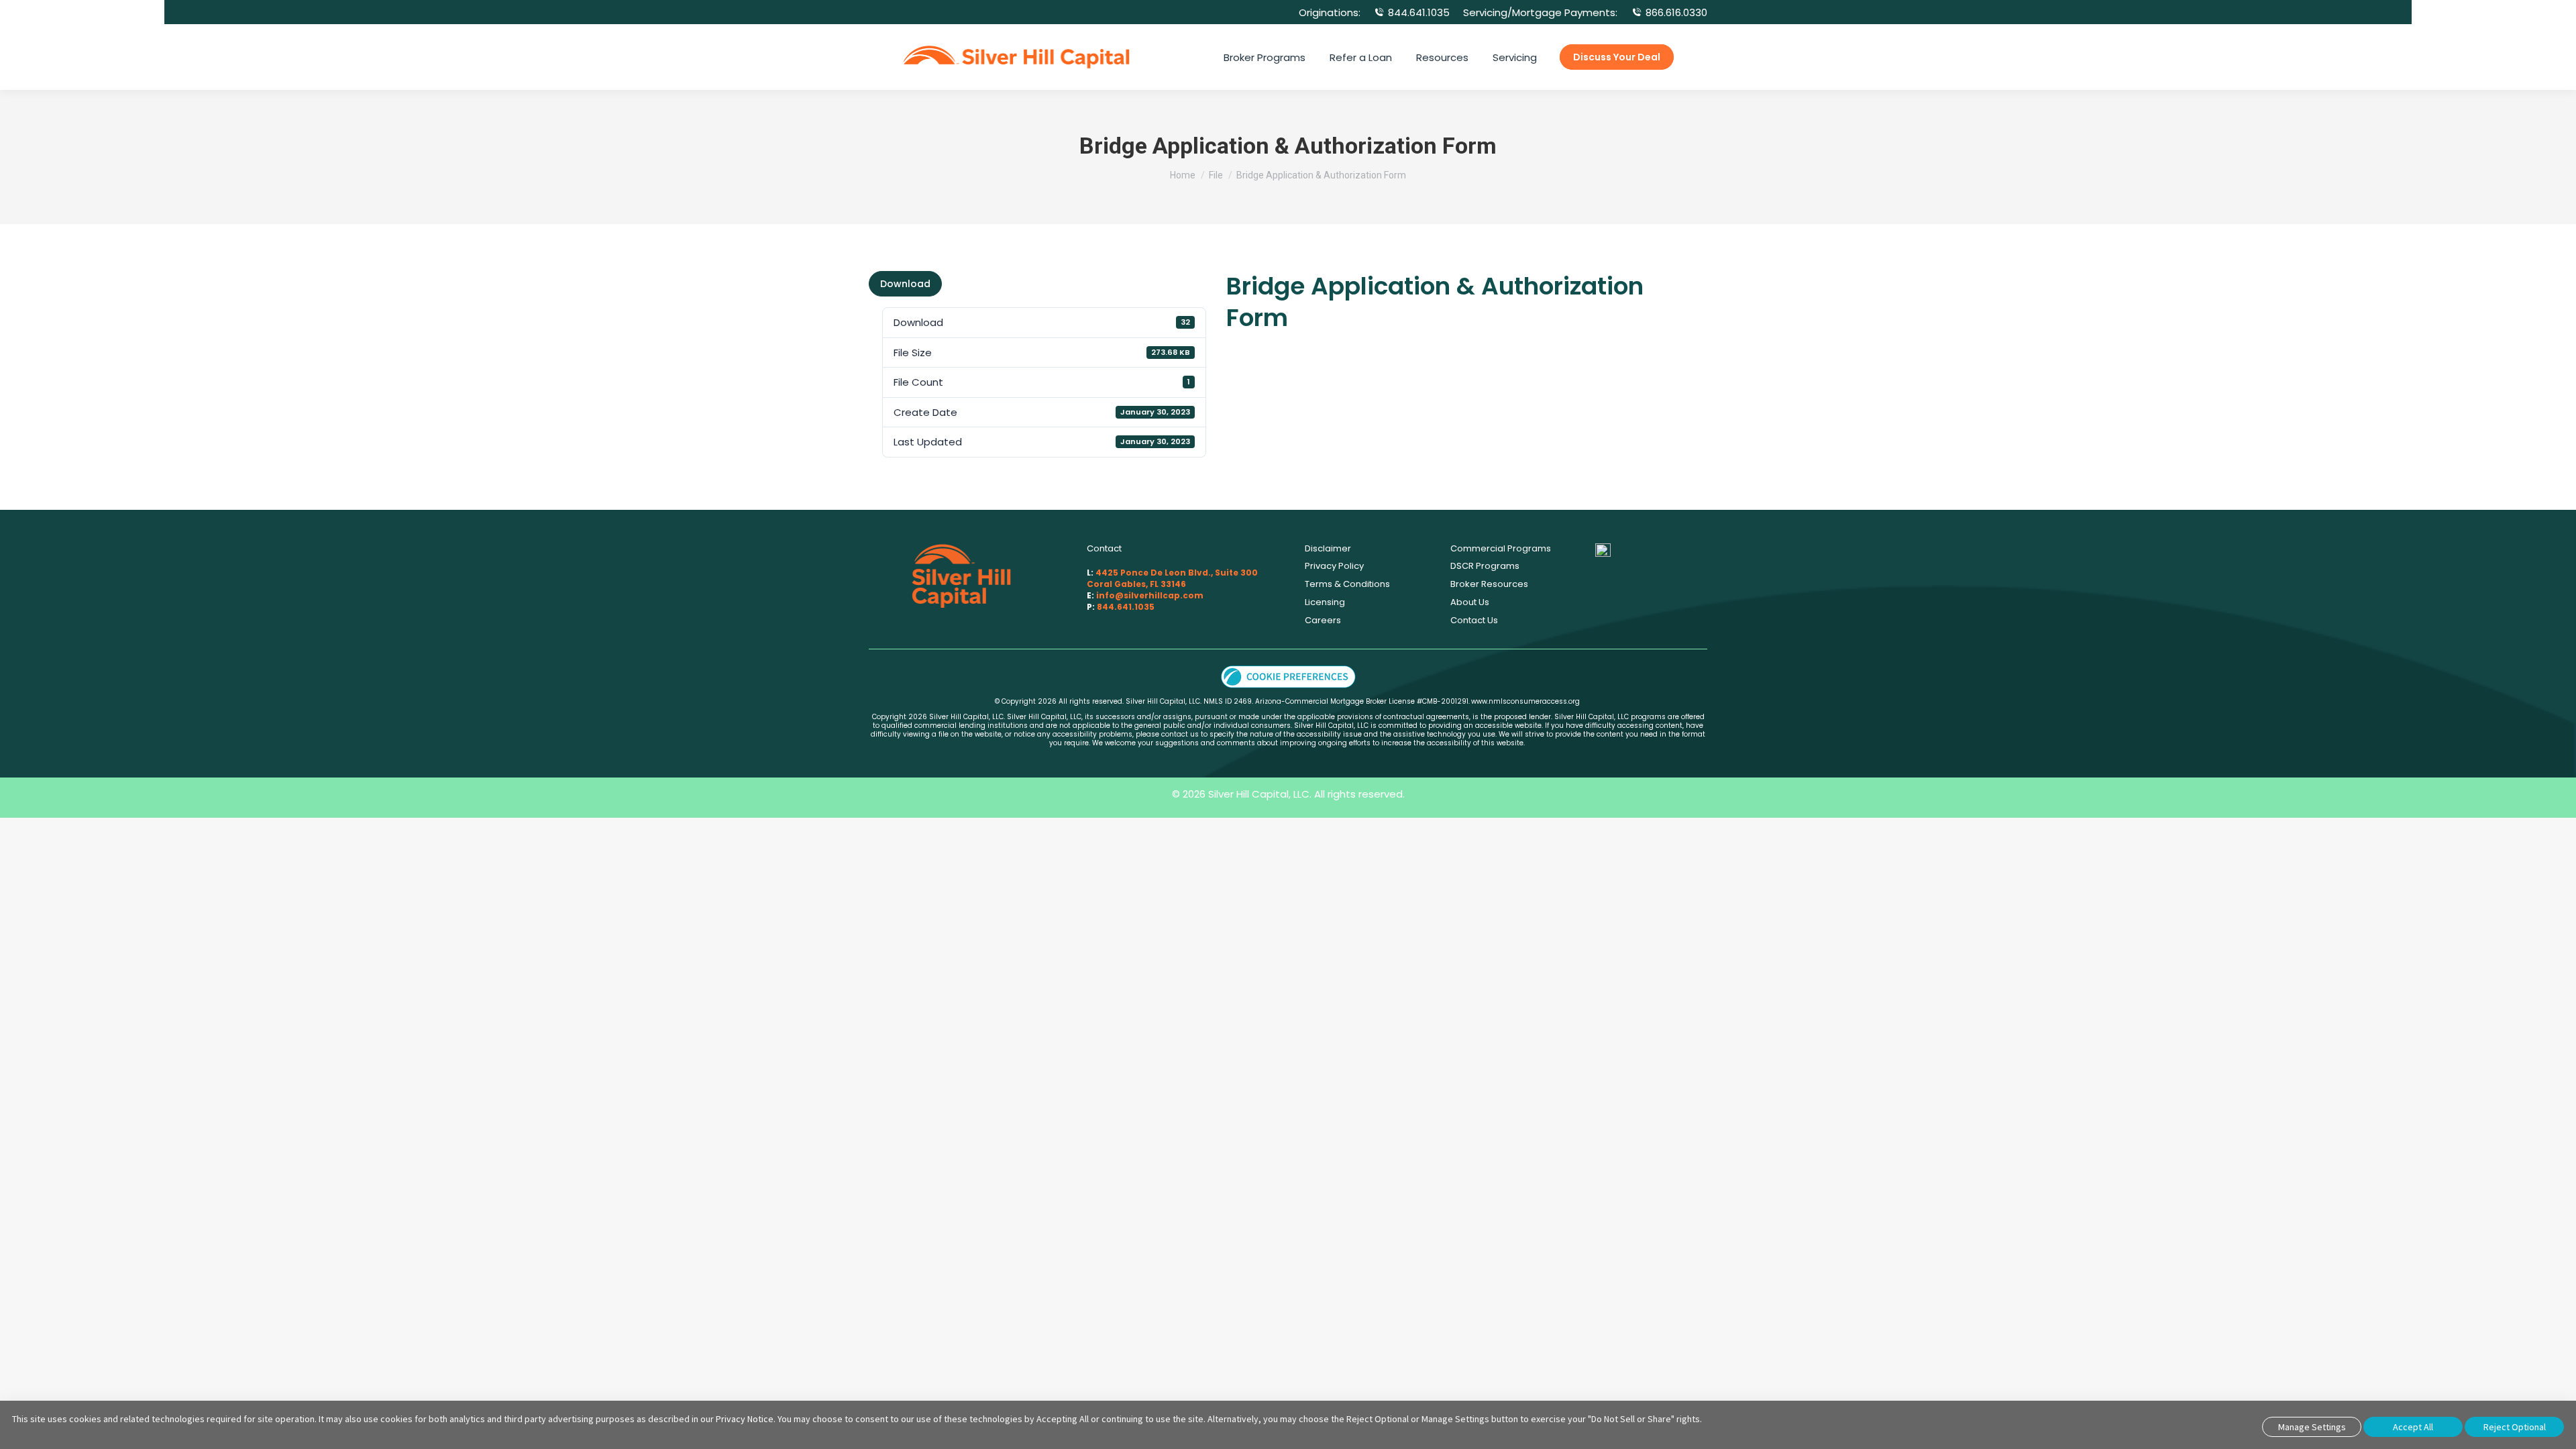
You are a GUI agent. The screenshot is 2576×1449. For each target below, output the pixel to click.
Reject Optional (2515, 1427)
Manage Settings (2312, 1427)
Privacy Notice (745, 1419)
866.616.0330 (1676, 12)
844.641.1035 (1419, 12)
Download (905, 284)
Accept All (2413, 1427)
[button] (1288, 676)
